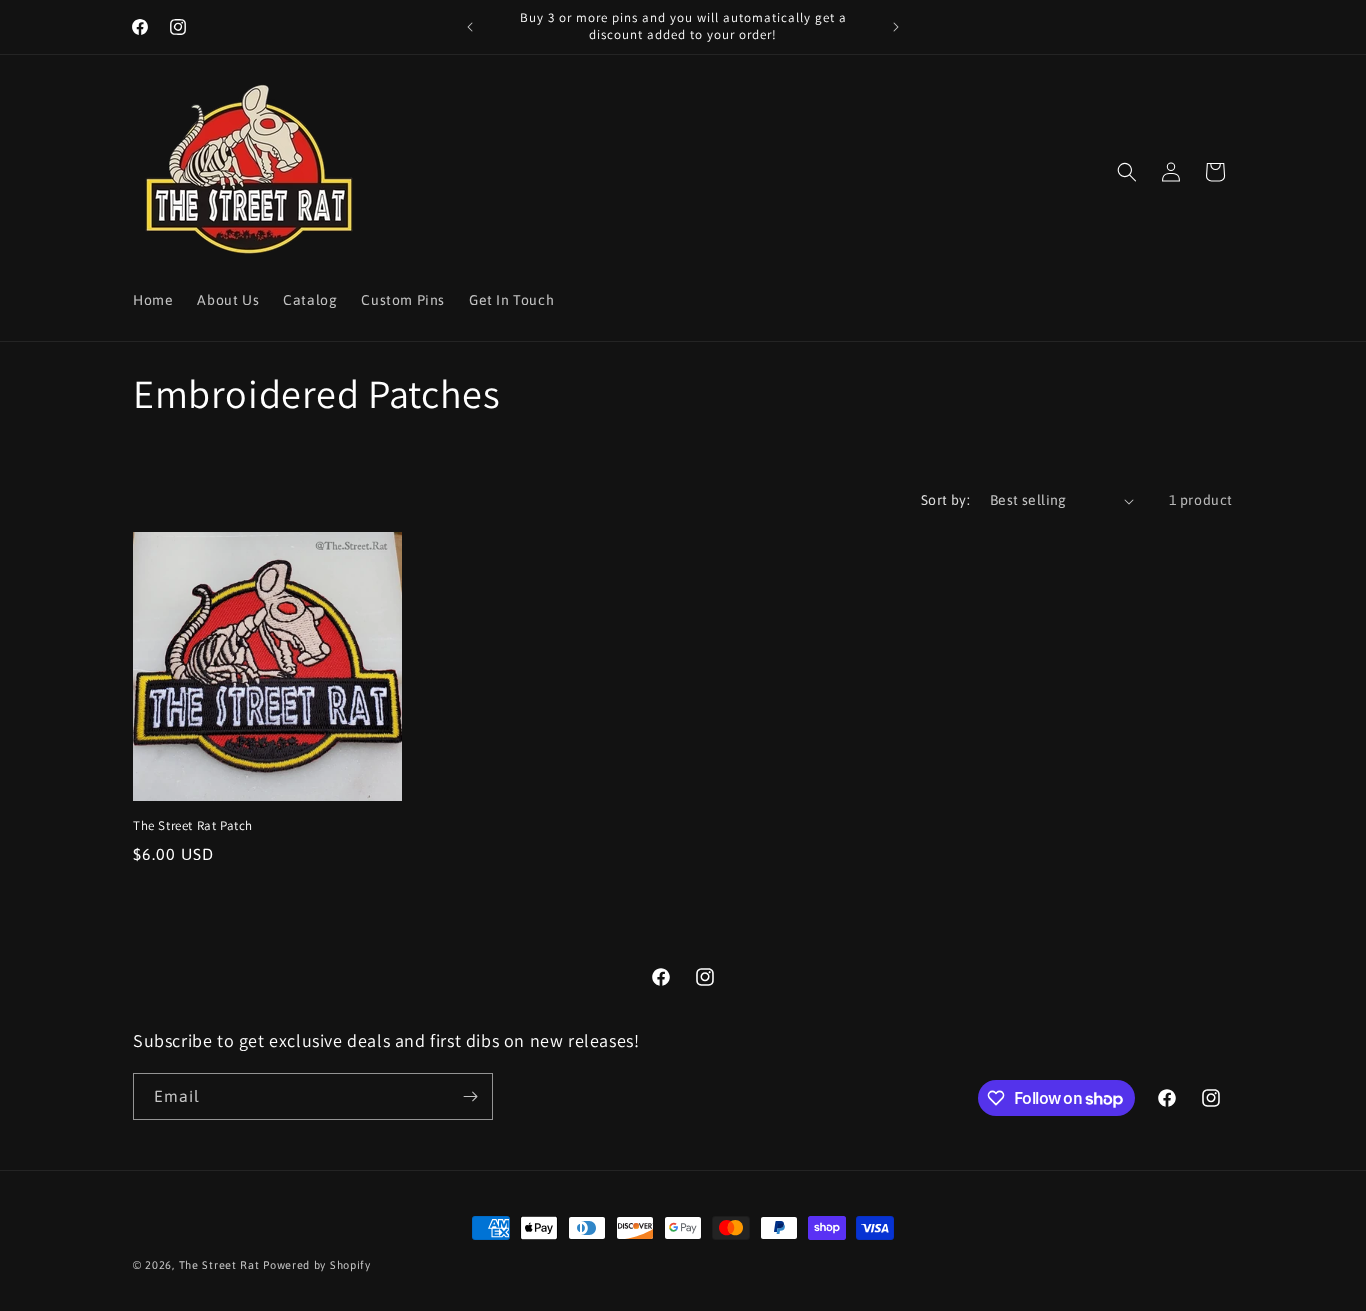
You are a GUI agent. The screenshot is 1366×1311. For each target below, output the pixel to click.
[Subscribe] (470, 1096)
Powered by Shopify (317, 1265)
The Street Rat (221, 1265)
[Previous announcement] (470, 27)
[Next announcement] (896, 27)
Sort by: (945, 500)
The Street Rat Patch (193, 826)
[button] (1127, 172)
